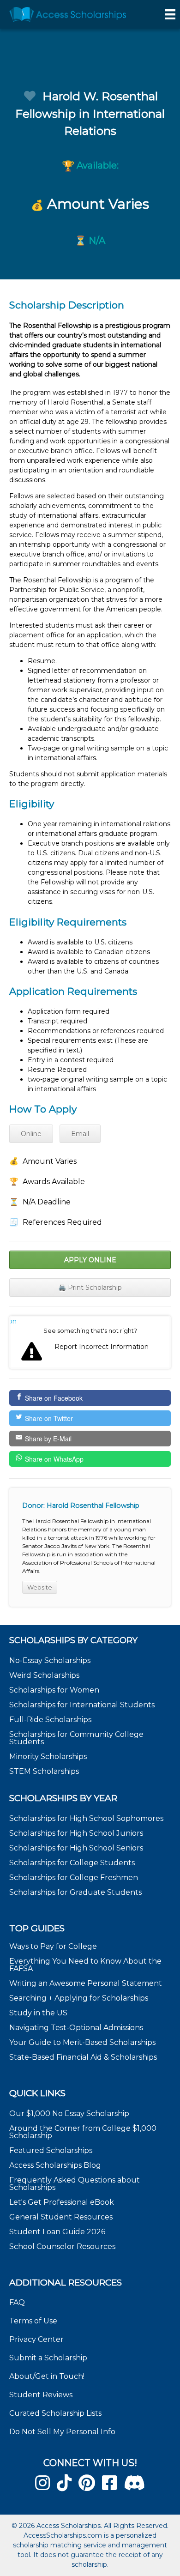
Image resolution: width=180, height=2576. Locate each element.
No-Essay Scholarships (50, 1660)
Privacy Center (36, 2339)
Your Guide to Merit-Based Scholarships (83, 2042)
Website (40, 1587)
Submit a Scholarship (48, 2358)
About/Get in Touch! (47, 2376)
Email (80, 1134)
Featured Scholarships (52, 2150)
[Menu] (170, 14)
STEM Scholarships (44, 1771)
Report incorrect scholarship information (14, 1321)
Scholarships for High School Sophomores (86, 1818)
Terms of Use (33, 2321)
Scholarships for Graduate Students (75, 1892)
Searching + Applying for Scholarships (79, 1998)
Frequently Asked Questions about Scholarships (75, 2184)
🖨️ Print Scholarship (90, 1288)
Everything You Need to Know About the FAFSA (85, 1965)
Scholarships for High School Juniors (76, 1833)
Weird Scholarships (44, 1675)
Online (31, 1134)
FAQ (17, 2302)
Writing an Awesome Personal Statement (86, 1983)
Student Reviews (41, 2395)
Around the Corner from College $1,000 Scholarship (83, 2132)
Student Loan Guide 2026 (57, 2232)
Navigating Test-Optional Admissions (76, 2028)
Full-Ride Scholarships (50, 1720)
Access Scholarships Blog (55, 2165)
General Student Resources (61, 2217)
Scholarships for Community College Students (76, 1738)
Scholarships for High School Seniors (76, 1848)
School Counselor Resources (62, 2246)
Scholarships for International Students (82, 1705)
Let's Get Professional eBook (62, 2202)
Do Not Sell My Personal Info (62, 2432)
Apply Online (90, 1260)
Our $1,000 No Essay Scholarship (69, 2113)
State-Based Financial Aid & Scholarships (83, 2057)
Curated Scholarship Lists (55, 2413)
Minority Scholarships (48, 1757)
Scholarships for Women (54, 1690)
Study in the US (38, 2013)
